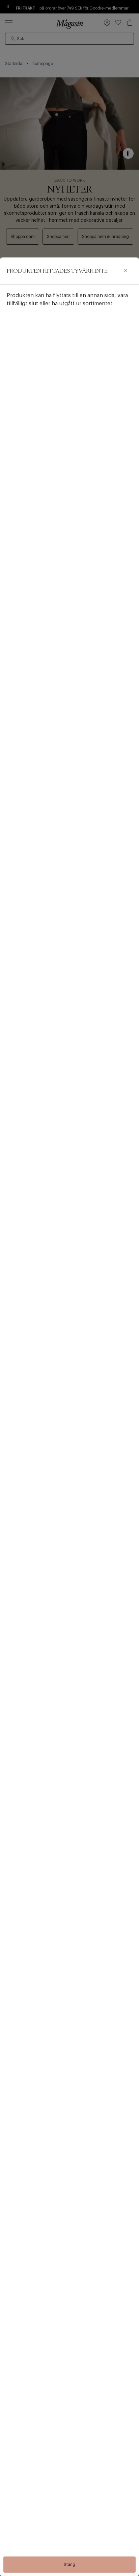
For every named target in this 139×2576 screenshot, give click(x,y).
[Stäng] (126, 271)
